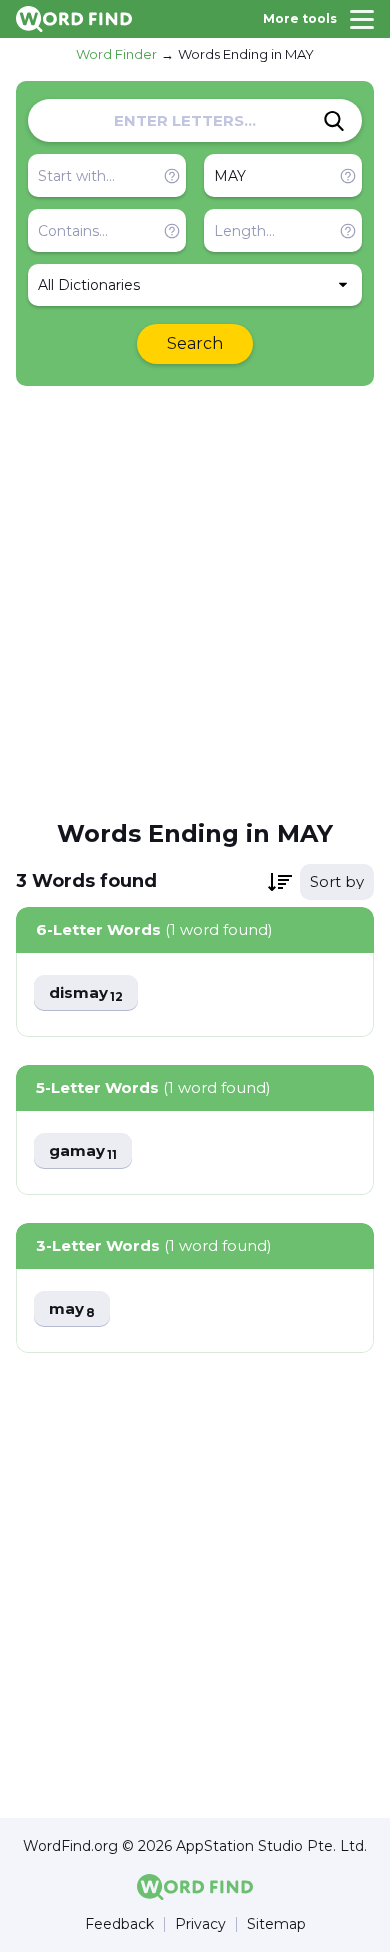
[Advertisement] (195, 601)
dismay (86, 993)
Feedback (119, 1924)
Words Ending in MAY (246, 54)
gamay (83, 1151)
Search (195, 343)
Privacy (200, 1924)
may (72, 1309)
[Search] (334, 121)
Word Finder (116, 54)
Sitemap (276, 1924)
